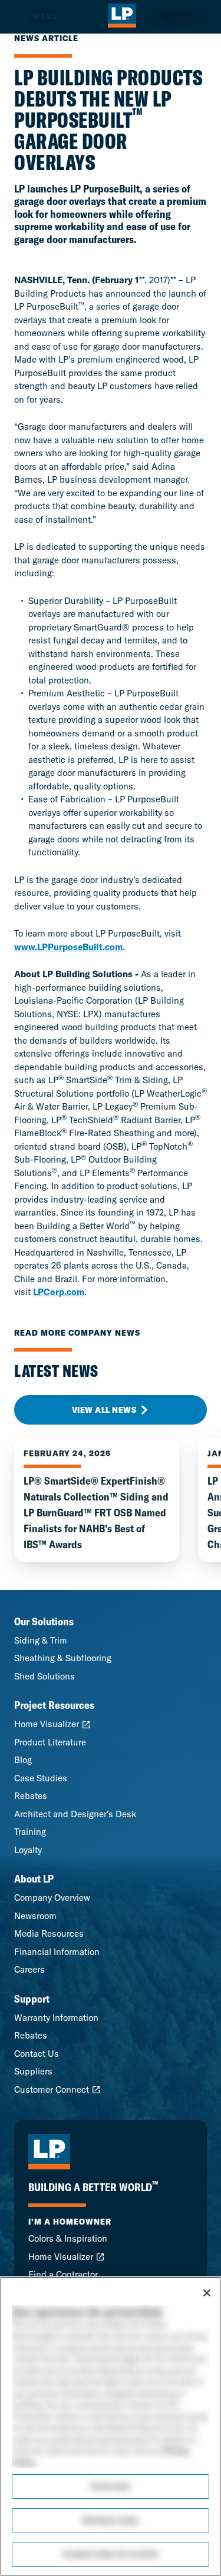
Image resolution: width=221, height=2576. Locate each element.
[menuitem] (29, 17)
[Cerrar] (207, 2293)
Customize (111, 2486)
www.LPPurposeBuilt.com (68, 947)
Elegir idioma (179, 16)
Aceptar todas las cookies (111, 2554)
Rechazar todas (111, 2520)
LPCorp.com (59, 1292)
